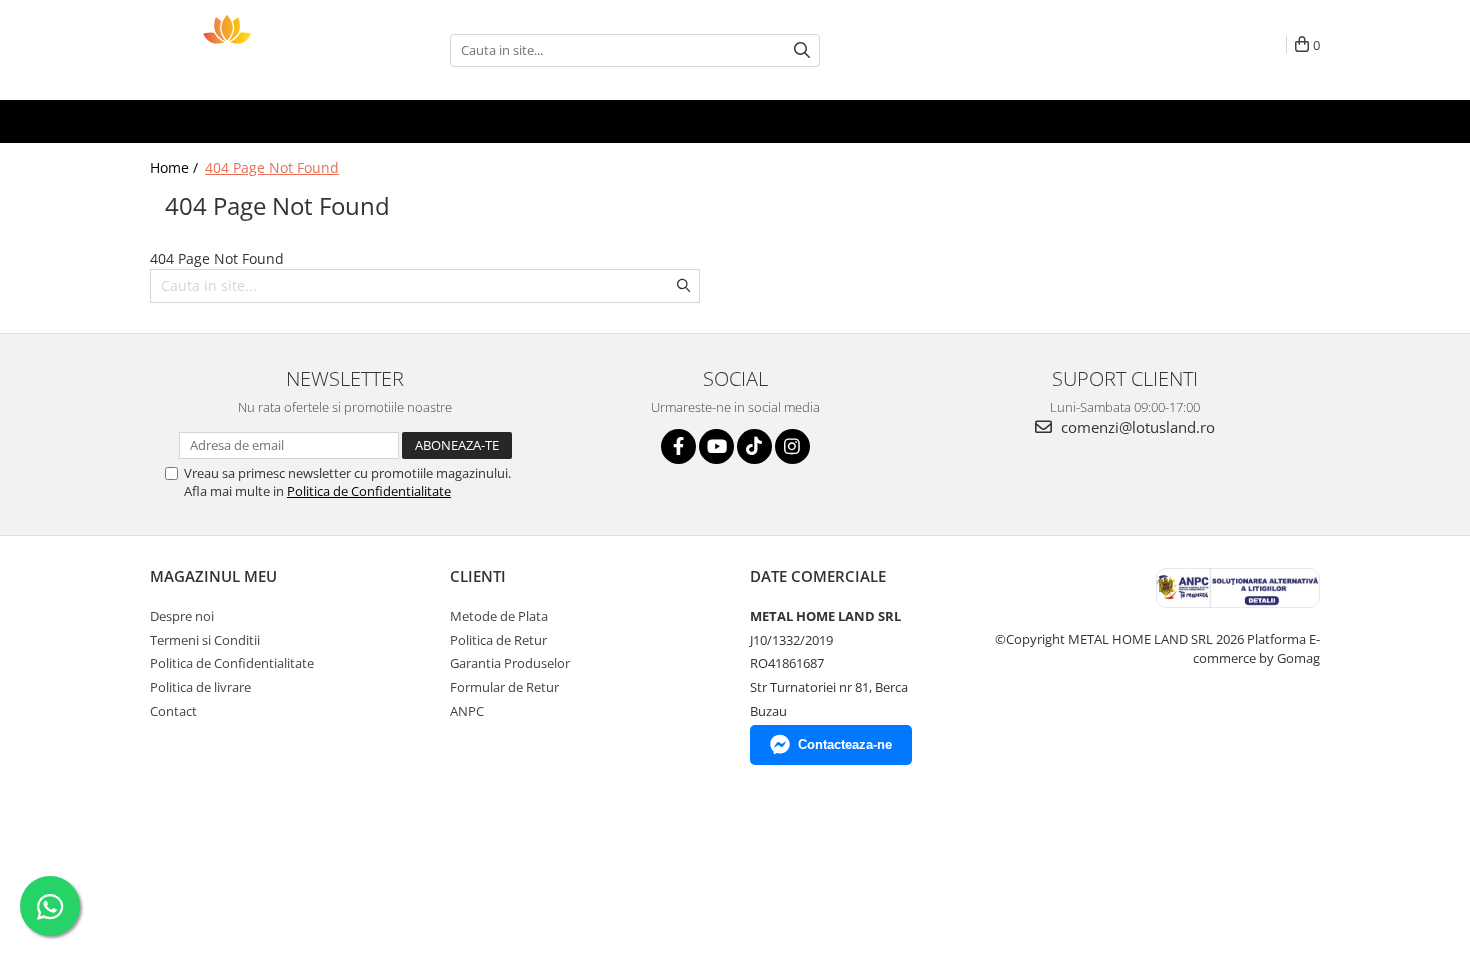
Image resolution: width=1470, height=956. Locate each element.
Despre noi (182, 616)
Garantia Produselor (510, 663)
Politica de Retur (498, 640)
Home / (176, 167)
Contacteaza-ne (845, 744)
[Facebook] (678, 446)
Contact (173, 711)
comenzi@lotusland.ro (1136, 427)
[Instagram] (792, 446)
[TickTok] (754, 446)
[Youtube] (716, 446)
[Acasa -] (250, 50)
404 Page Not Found (272, 167)
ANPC (467, 711)
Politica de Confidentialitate (369, 491)
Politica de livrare (200, 687)
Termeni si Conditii (205, 640)
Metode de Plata (499, 616)
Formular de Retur (504, 687)
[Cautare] (802, 50)
